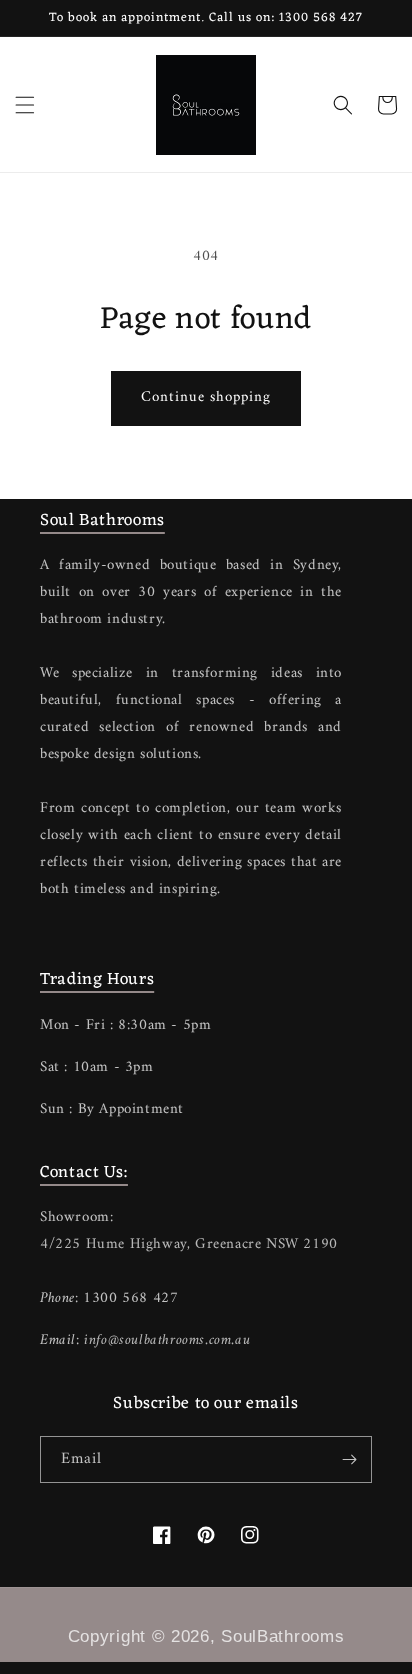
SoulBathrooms (282, 1636)
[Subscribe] (349, 1459)
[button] (25, 105)
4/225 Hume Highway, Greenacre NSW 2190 (189, 1244)
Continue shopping (206, 397)
